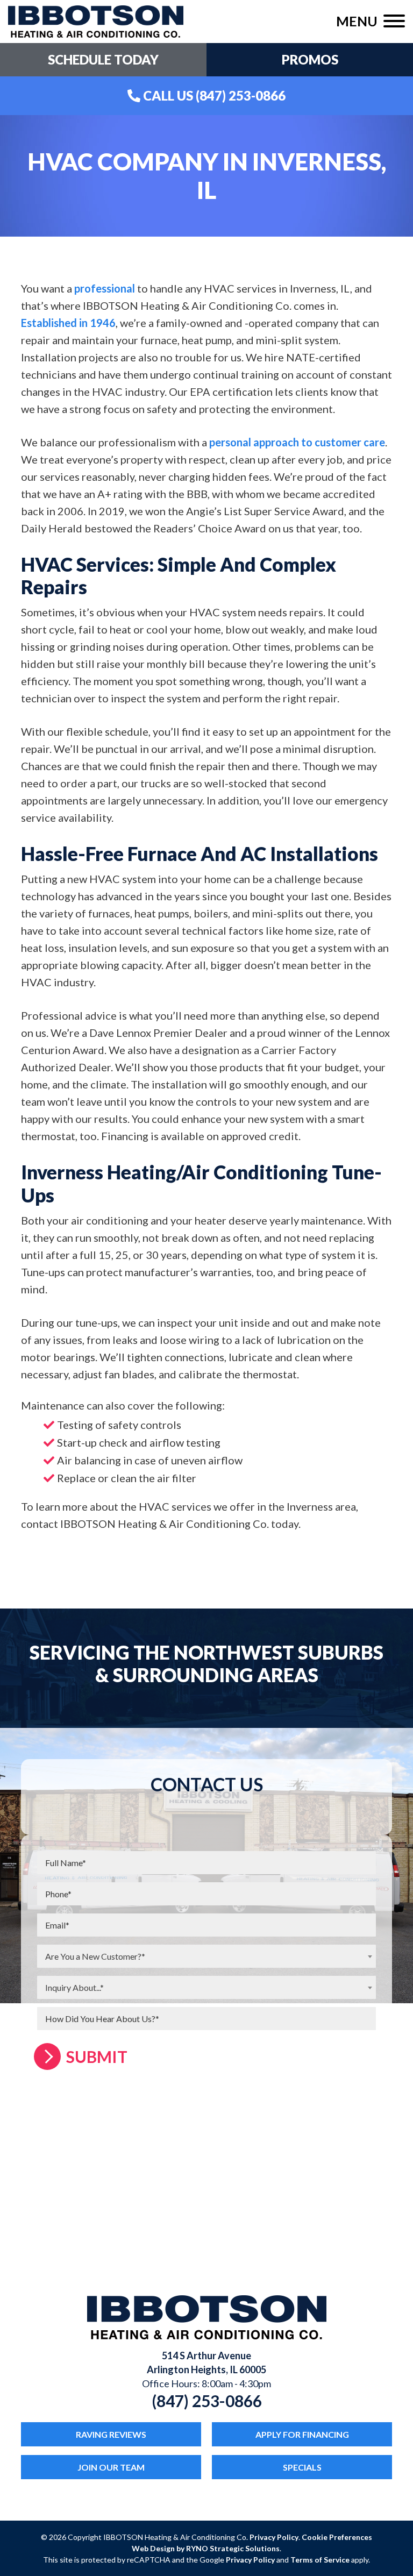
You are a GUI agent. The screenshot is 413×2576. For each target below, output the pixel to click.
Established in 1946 (68, 323)
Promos (310, 59)
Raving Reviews (111, 2434)
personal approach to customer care (297, 442)
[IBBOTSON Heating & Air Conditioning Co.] (96, 20)
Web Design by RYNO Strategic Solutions (206, 2548)
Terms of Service (320, 2560)
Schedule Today (103, 59)
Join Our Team (111, 2467)
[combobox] (206, 1956)
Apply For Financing (302, 2434)
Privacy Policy (274, 2537)
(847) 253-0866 (207, 2401)
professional (105, 288)
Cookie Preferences (337, 2537)
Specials (302, 2467)
